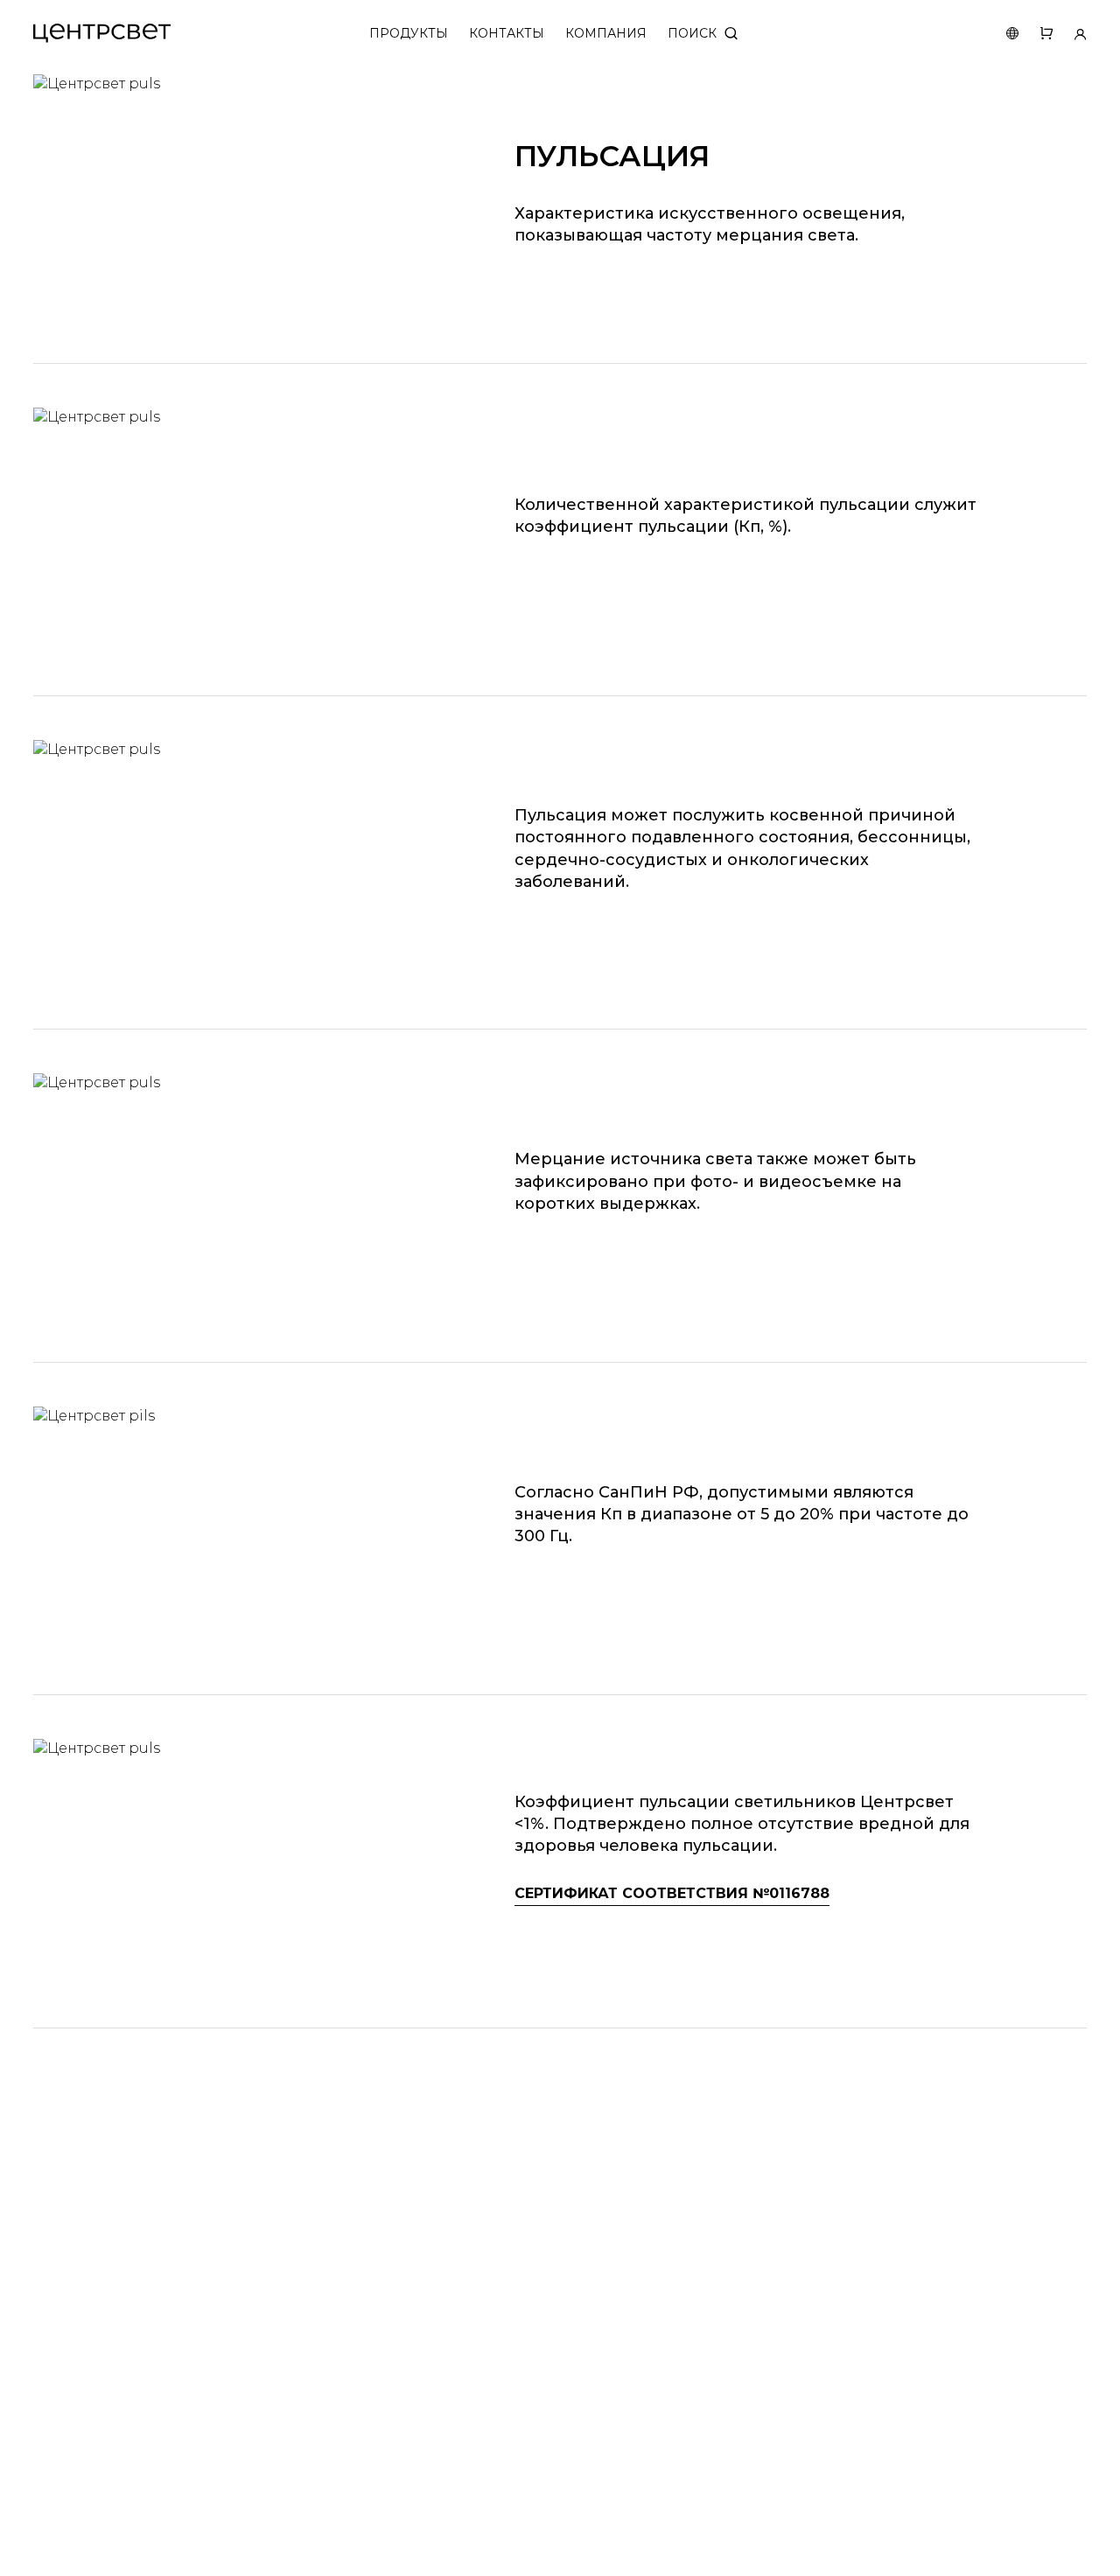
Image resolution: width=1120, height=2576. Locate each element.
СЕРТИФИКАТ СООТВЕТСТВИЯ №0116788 (672, 1893)
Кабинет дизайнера (1070, 34)
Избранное (1036, 34)
